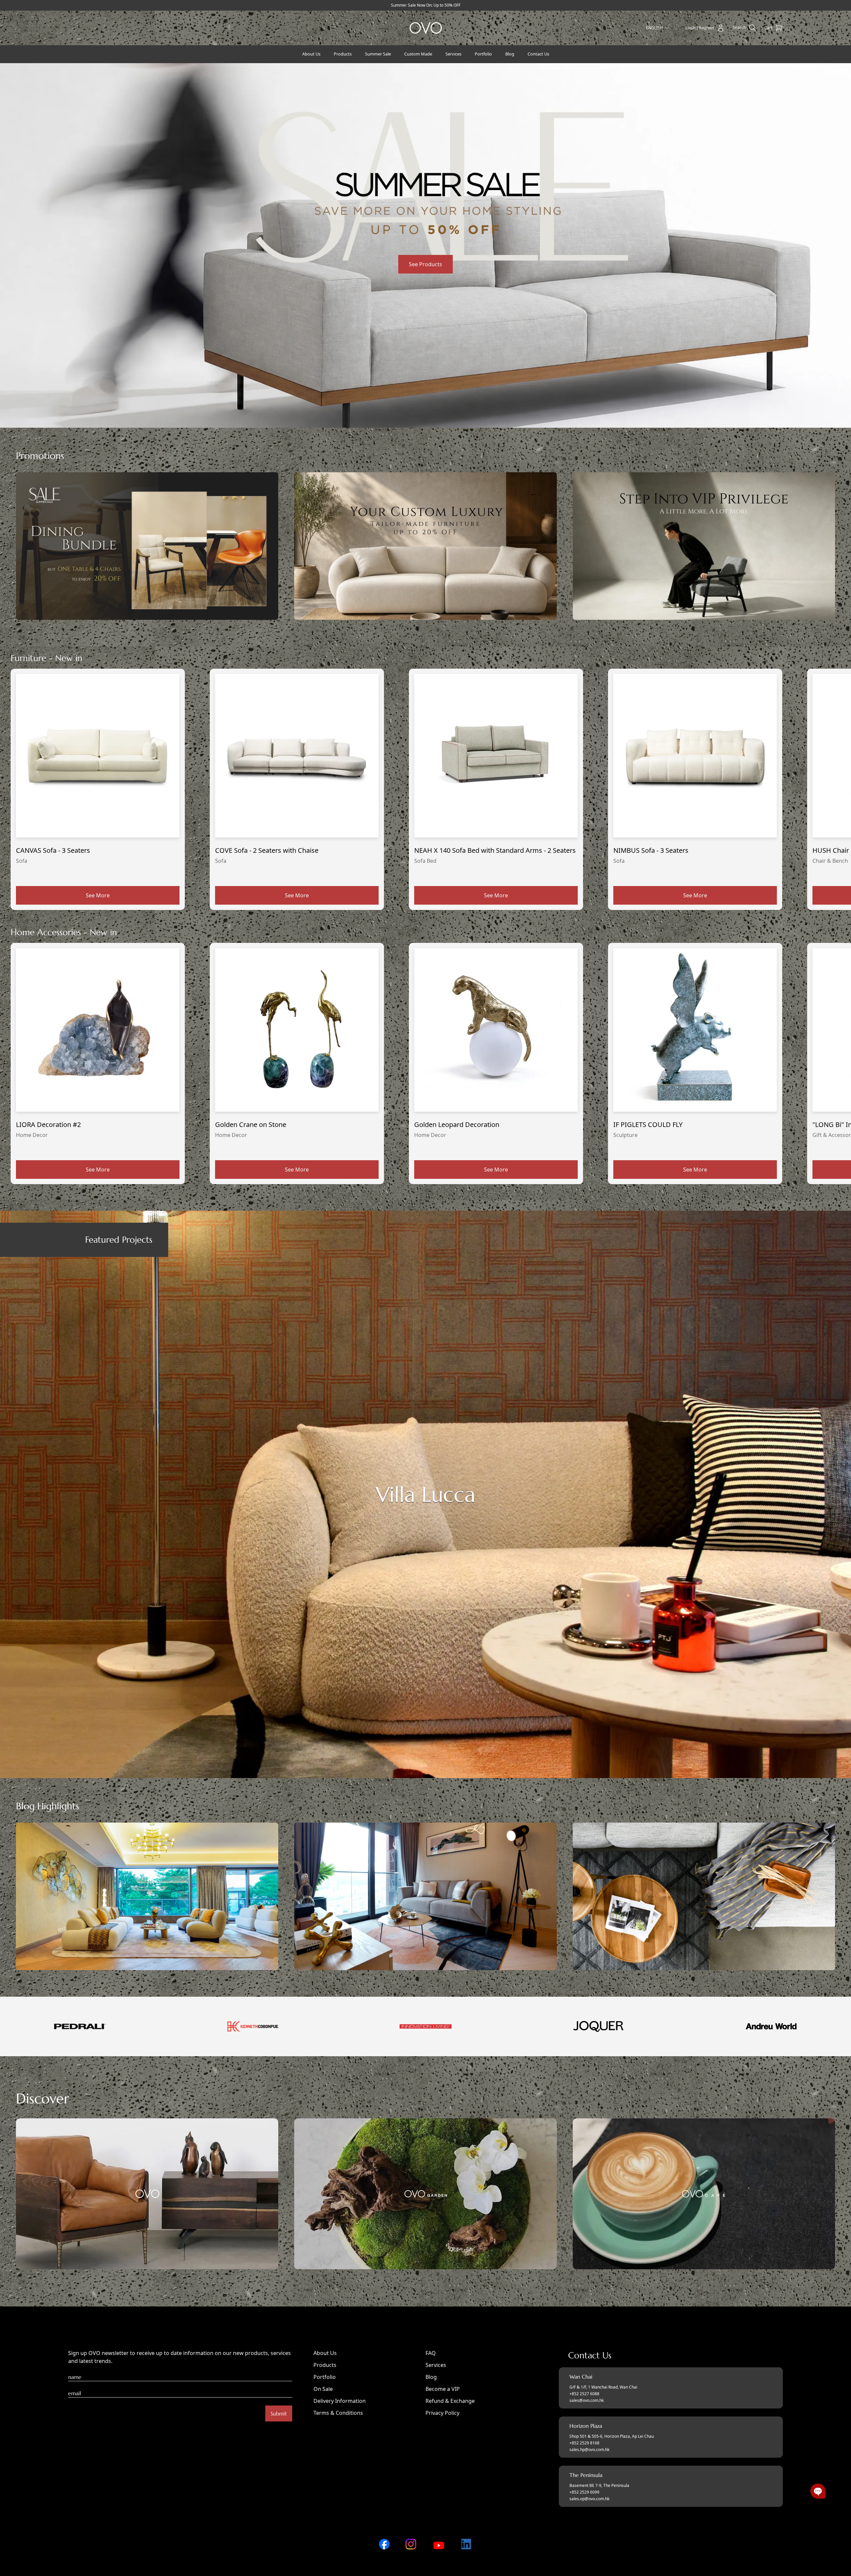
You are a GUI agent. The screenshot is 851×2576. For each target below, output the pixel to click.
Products (325, 2365)
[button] (818, 2491)
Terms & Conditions (338, 2413)
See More (98, 895)
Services (436, 2365)
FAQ (431, 2353)
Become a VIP (443, 2389)
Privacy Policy (442, 2413)
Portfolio (325, 2377)
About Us (325, 2353)
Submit (279, 2413)
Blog (431, 2377)
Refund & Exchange (450, 2401)
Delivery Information (340, 2401)
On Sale (323, 2389)
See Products (425, 264)
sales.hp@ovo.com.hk (589, 2450)
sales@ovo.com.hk (587, 2401)
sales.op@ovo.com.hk (589, 2499)
